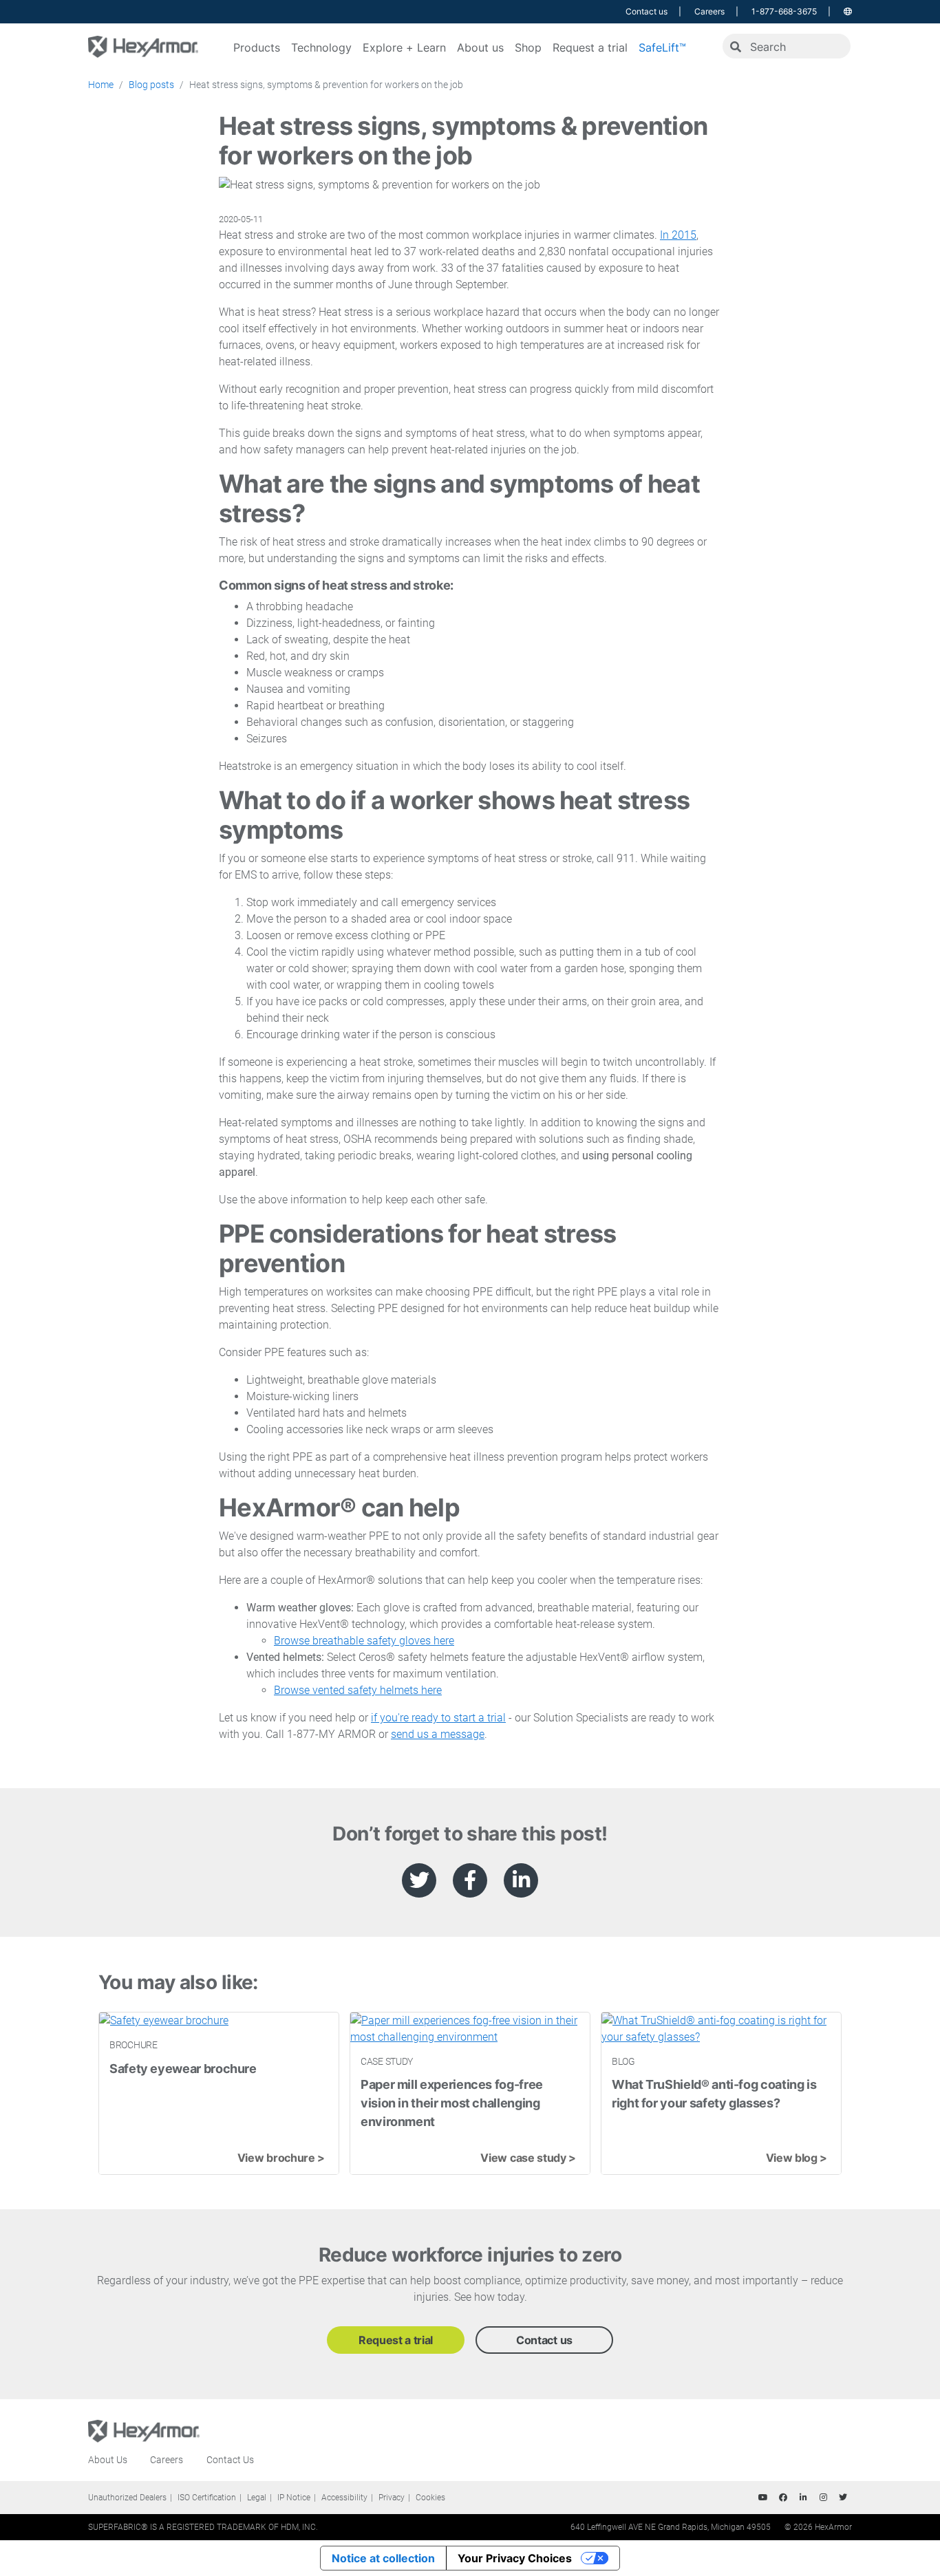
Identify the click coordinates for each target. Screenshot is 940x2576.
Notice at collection (383, 2558)
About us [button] (480, 47)
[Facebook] (783, 2498)
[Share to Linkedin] (521, 1880)
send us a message (438, 1734)
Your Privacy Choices (515, 2558)
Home (101, 85)
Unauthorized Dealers (127, 2498)
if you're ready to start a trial (438, 1718)
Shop (528, 47)
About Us (108, 2460)
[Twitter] (843, 2498)
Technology (321, 47)
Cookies (430, 2498)
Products (257, 47)
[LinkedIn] (803, 2498)
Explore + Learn (404, 47)
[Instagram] (823, 2498)
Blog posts (151, 85)
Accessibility (344, 2498)
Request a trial (590, 47)
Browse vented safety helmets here (358, 1690)
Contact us (647, 11)
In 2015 (678, 235)
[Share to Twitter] (419, 1880)
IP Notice (294, 2498)
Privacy (392, 2498)
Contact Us (230, 2460)
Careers (709, 11)
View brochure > (281, 2158)
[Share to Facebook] (470, 1880)
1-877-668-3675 (784, 11)
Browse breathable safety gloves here (364, 1641)
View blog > (797, 2158)
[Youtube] (763, 2498)
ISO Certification (207, 2498)
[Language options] (848, 11)
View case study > (528, 2158)
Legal (257, 2498)
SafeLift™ (662, 47)
